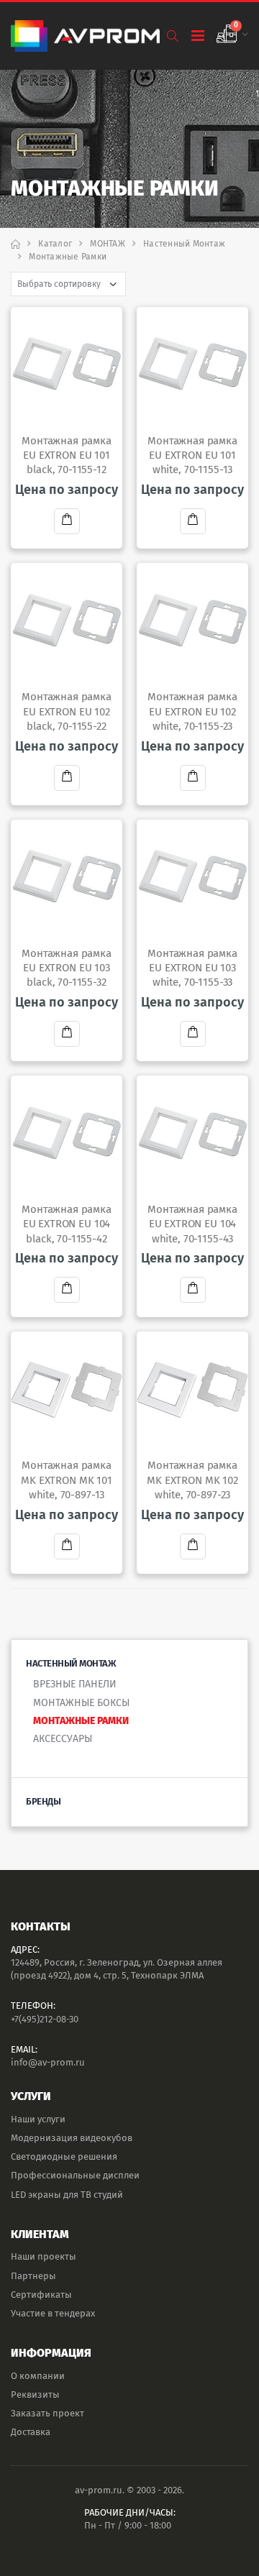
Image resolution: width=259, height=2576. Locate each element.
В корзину (67, 521)
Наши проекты (44, 2256)
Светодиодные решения (64, 2156)
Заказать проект (47, 2413)
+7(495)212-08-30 (45, 2019)
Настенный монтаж (184, 244)
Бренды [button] (43, 1801)
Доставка (31, 2432)
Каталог (55, 244)
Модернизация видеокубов (72, 2138)
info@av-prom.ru (48, 2062)
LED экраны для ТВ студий (67, 2195)
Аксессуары (63, 1739)
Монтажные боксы (81, 1703)
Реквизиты (35, 2394)
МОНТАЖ (108, 244)
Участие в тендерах (53, 2313)
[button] (172, 36)
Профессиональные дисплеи (75, 2175)
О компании (38, 2376)
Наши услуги (38, 2119)
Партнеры (33, 2276)
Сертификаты (41, 2295)
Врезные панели (75, 1684)
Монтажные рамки (81, 1721)
